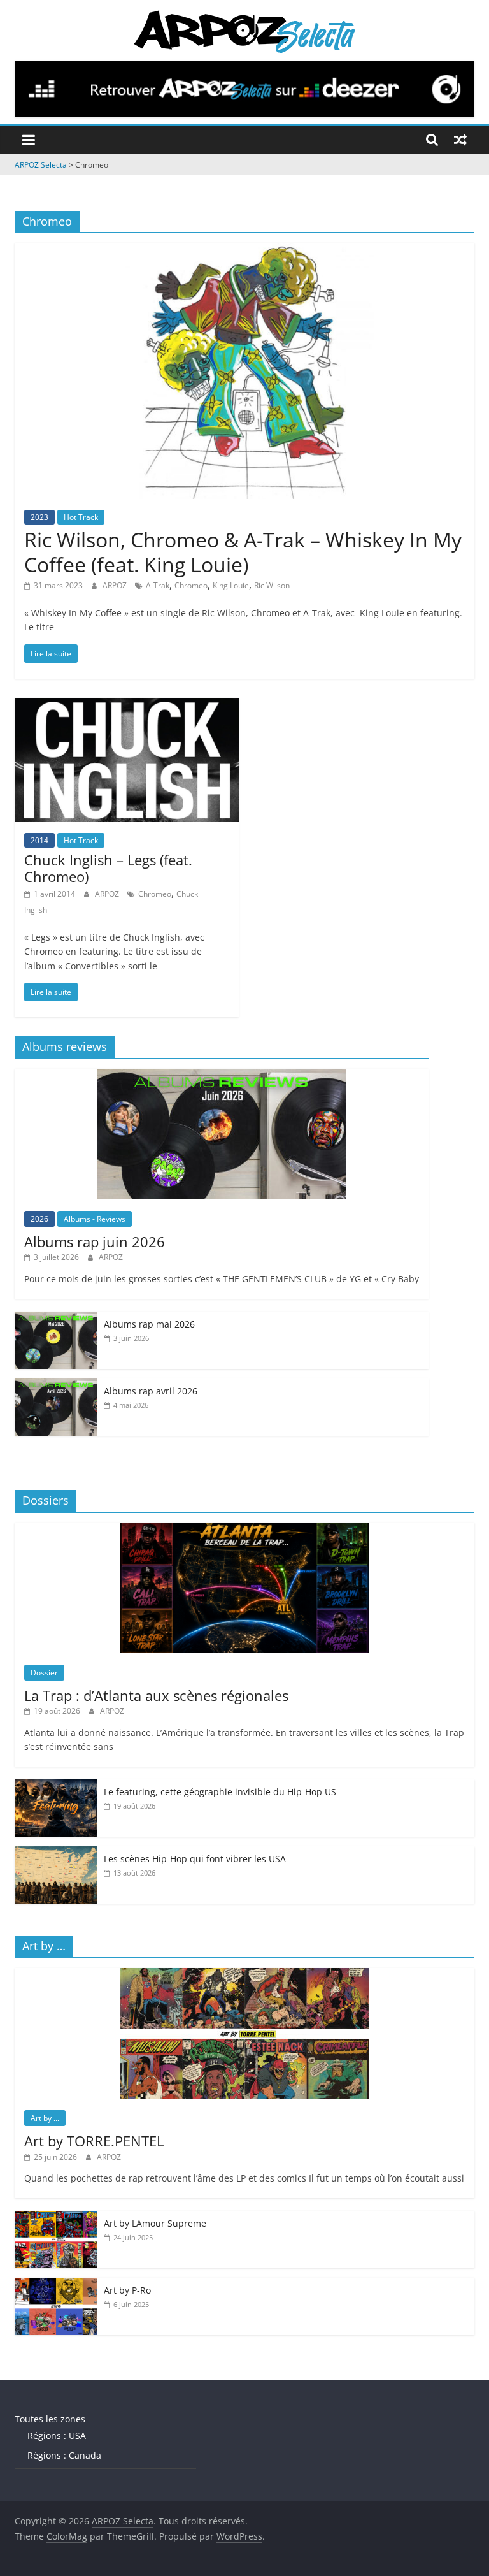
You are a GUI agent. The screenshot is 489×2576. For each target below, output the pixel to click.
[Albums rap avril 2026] (56, 1385)
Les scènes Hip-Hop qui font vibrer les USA (195, 1859)
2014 (39, 840)
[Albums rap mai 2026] (56, 1318)
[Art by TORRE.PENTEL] (244, 1975)
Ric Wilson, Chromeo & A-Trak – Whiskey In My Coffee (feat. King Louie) (243, 552)
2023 (39, 517)
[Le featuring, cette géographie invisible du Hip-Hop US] (56, 1786)
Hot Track (81, 517)
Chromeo (191, 585)
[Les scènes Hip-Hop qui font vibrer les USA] (56, 1853)
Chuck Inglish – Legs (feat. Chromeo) (108, 868)
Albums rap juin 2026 (95, 1241)
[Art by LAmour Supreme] (56, 2218)
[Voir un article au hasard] (460, 140)
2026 (39, 1219)
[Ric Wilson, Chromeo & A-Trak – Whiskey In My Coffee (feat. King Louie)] (244, 250)
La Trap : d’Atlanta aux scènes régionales (156, 1695)
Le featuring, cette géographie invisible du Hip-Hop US (220, 1792)
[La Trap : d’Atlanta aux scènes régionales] (244, 1529)
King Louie (231, 585)
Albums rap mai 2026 (149, 1324)
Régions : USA (57, 2435)
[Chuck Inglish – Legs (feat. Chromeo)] (127, 706)
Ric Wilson (272, 585)
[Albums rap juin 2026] (222, 1075)
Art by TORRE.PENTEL (94, 2141)
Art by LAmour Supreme (155, 2223)
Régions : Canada (64, 2455)
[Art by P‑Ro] (56, 2284)
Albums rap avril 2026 (151, 1391)
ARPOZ (116, 585)
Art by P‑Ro (127, 2290)
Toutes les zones (50, 2419)
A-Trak (158, 585)
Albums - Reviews (95, 1219)
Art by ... (45, 2118)
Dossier (44, 1673)
